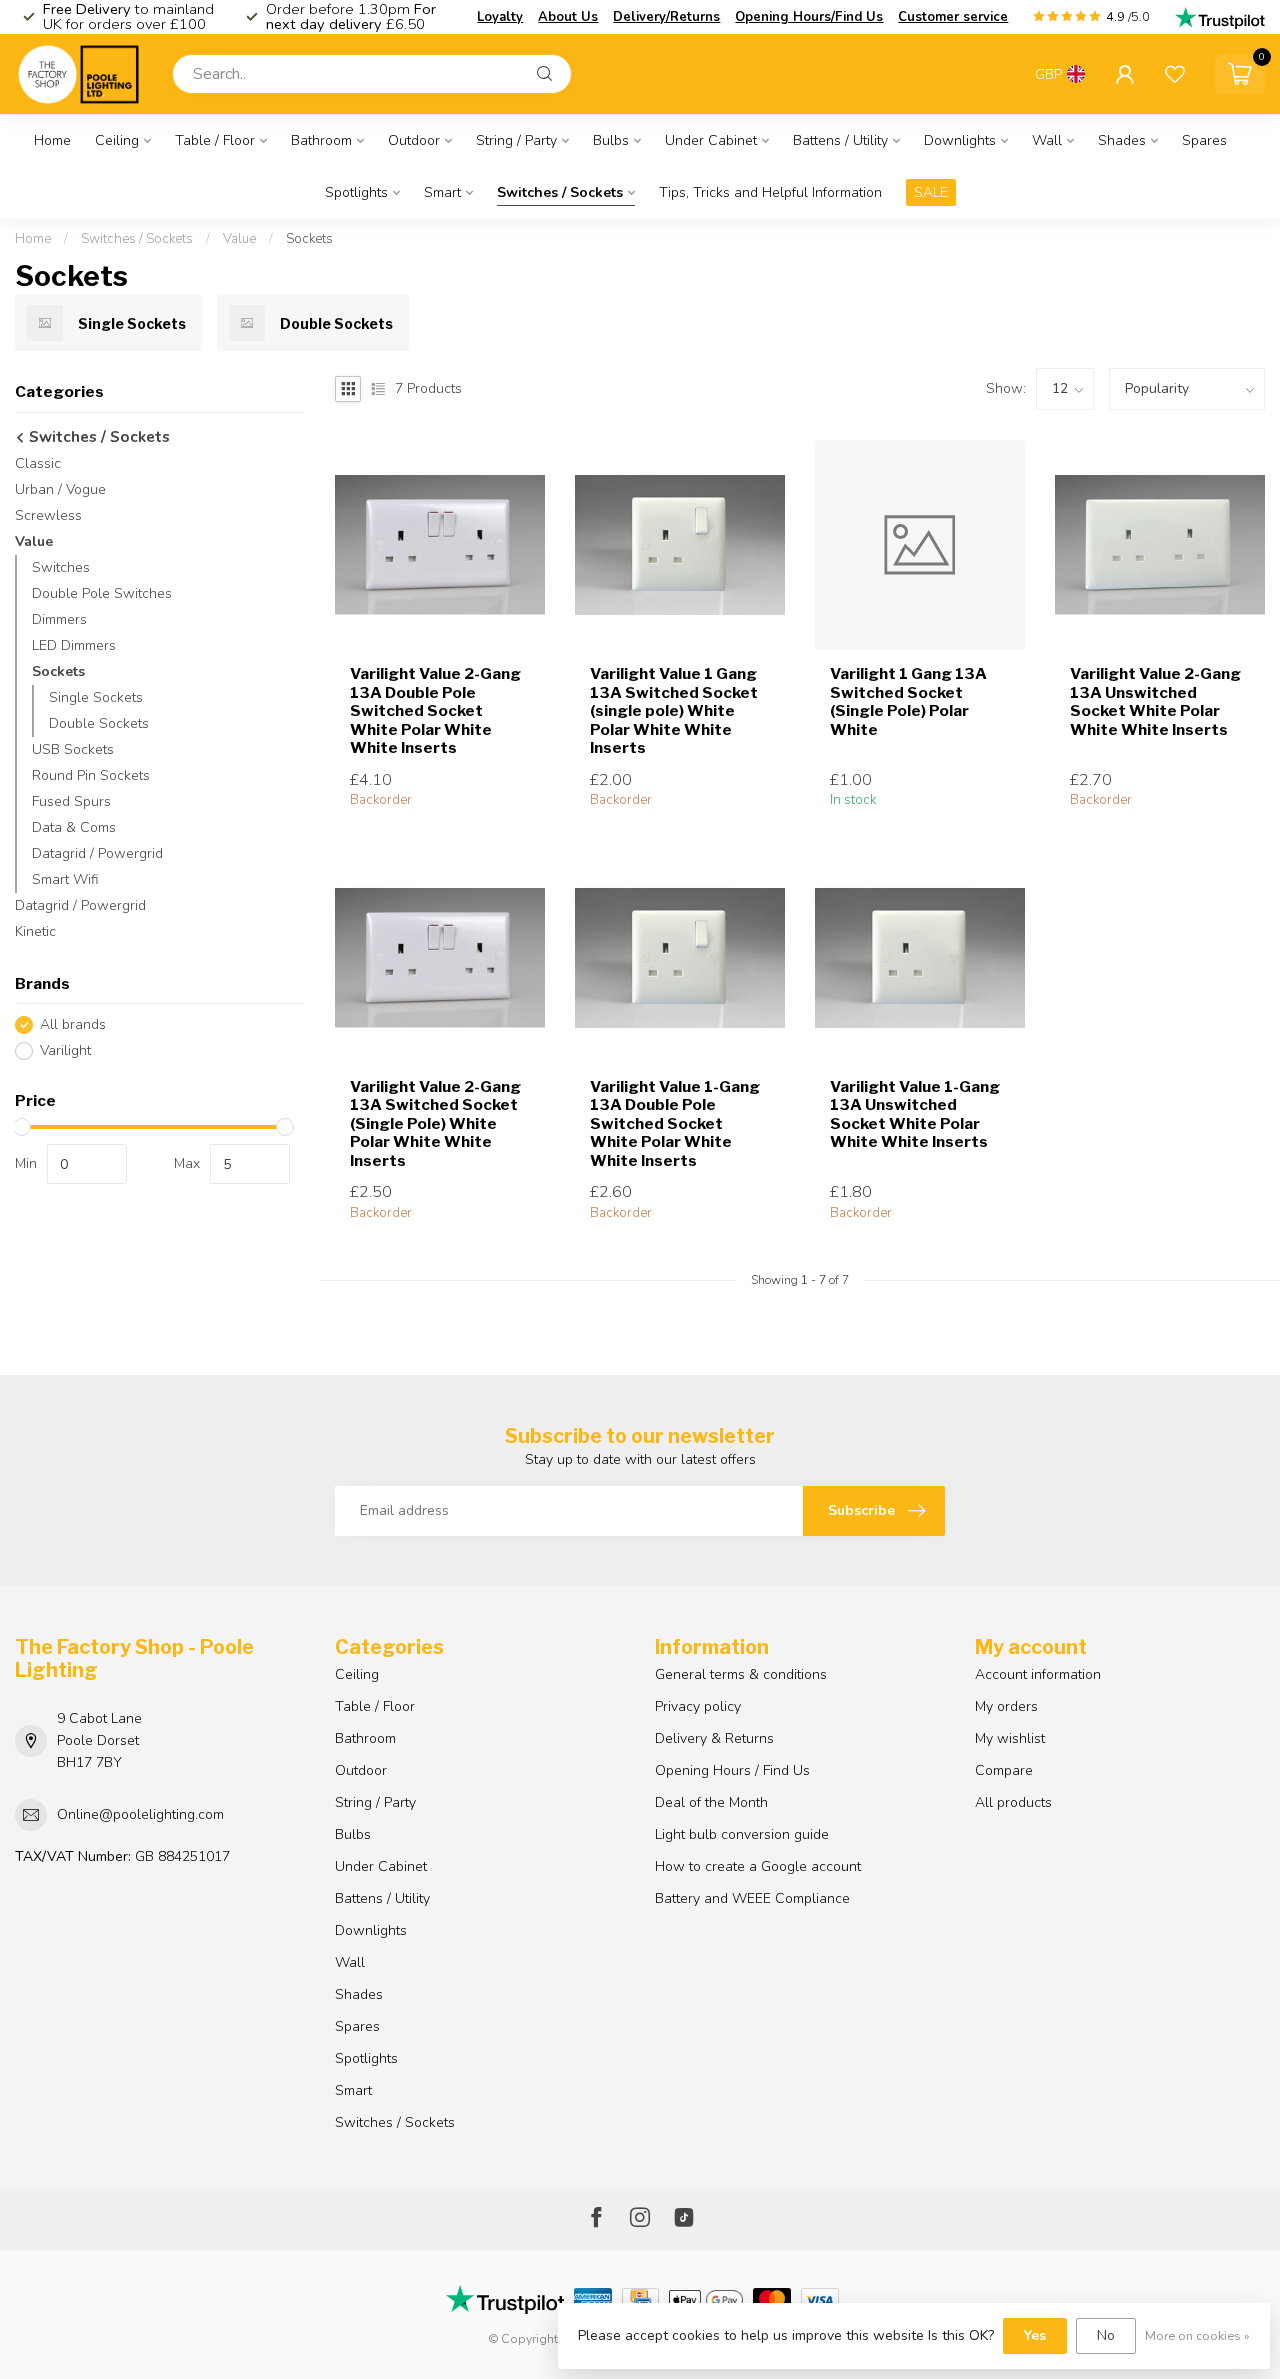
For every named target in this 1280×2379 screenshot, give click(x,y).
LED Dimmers (74, 645)
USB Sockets (73, 749)
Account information (1038, 1674)
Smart (442, 192)
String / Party (516, 140)
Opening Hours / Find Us (732, 1770)
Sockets (309, 239)
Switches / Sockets (560, 192)
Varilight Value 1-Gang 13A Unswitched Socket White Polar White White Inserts (915, 1114)
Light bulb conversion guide (742, 1834)
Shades (1122, 140)
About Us (568, 17)
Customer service (953, 17)
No (1106, 2335)
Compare (1004, 1770)
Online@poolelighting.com (140, 1814)
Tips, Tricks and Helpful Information (770, 192)
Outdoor (414, 140)
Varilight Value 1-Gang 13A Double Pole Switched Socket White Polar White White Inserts (675, 1124)
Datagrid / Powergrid (97, 853)
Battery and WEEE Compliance (752, 1898)
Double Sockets (99, 723)
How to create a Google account (758, 1866)
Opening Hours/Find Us (809, 17)
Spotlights (356, 192)
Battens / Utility (840, 140)
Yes (1035, 2335)
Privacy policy (698, 1706)
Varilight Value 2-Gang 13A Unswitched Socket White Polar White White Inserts (1155, 701)
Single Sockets (96, 697)
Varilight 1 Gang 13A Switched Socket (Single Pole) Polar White (908, 701)
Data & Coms (74, 827)
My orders (1006, 1706)
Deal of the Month (711, 1802)
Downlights (960, 140)
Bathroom (321, 140)
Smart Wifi (65, 879)
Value (239, 239)
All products (1013, 1802)
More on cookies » (1197, 2335)
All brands (73, 1024)
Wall (1047, 140)
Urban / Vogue (60, 489)
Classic (38, 463)
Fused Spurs (71, 801)
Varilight (65, 1050)
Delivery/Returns (666, 17)
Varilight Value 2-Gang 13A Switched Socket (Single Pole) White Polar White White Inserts (435, 1124)
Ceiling (117, 140)
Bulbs (611, 140)
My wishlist (1010, 1738)
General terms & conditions (741, 1674)
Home (52, 140)
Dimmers (59, 619)
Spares (1204, 140)
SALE (931, 192)
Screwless (48, 515)
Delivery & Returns (714, 1738)
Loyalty (500, 17)
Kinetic (35, 931)
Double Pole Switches (102, 593)
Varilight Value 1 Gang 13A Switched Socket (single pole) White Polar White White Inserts (674, 711)
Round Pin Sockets (91, 775)
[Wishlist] (1175, 74)
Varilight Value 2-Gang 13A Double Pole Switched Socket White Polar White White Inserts (435, 711)
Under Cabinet (711, 140)
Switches (61, 567)
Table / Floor (215, 140)
